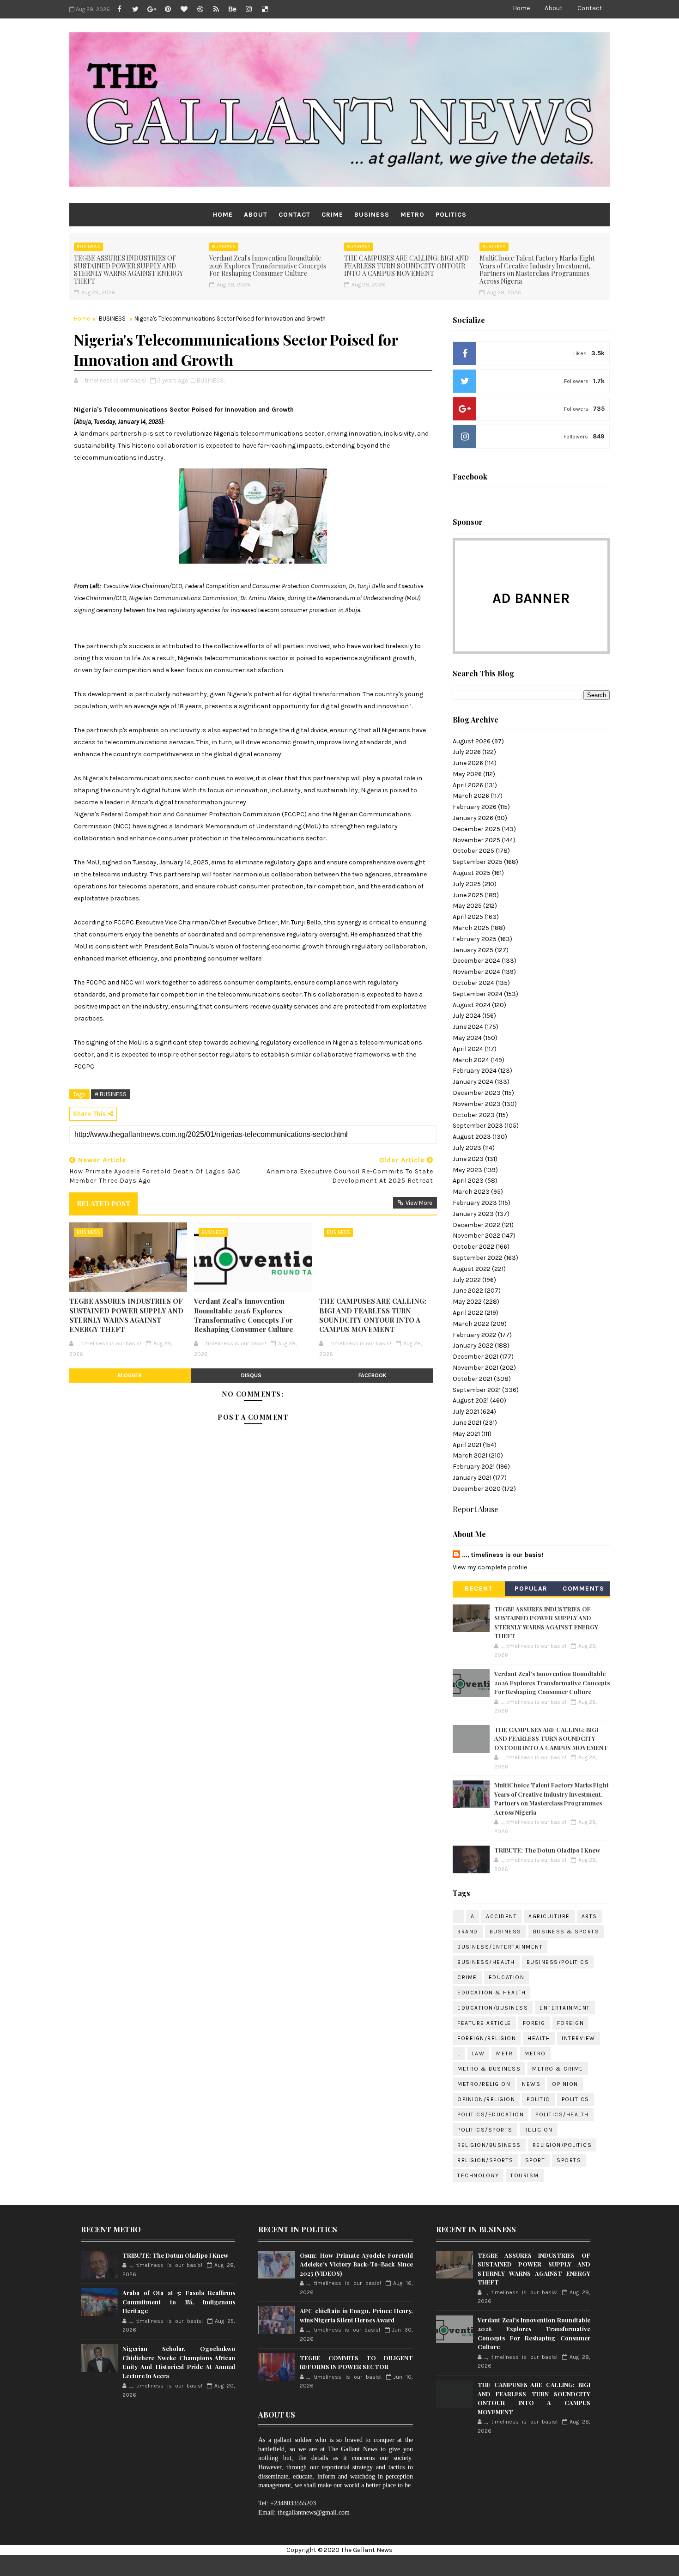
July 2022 (467, 1280)
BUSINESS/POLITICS (558, 1962)
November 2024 (476, 972)
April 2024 (468, 1049)
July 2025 (467, 884)
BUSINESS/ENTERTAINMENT (500, 1947)
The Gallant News (367, 2550)
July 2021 (466, 1412)
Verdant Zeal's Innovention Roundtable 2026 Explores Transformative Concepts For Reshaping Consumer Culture (268, 266)
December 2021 (476, 1357)
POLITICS (451, 215)
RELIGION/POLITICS (562, 2145)
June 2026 (468, 763)
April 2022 (468, 1313)
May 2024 (467, 1038)
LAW (479, 2054)
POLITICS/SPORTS (485, 2130)
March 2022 (471, 1324)
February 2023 (475, 1203)
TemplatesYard (368, 2565)
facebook (373, 1375)
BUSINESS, (211, 380)
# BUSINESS (111, 1094)
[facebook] (119, 9)
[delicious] (265, 9)
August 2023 (472, 1137)
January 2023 (473, 1214)
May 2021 (466, 1434)
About (554, 8)
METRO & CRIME (558, 2069)
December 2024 (476, 961)
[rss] (216, 9)
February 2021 (474, 1467)
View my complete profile (490, 1567)
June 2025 (468, 895)
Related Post (103, 1203)
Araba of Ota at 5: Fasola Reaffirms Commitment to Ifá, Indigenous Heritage (179, 2302)
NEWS (531, 2084)
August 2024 (472, 1005)
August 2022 (472, 1269)
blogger (130, 1375)
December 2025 (476, 829)
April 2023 (468, 1181)
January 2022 (473, 1346)
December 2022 (476, 1225)
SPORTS (569, 2160)
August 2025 (472, 873)
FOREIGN (571, 2023)
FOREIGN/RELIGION (487, 2038)
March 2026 (471, 796)
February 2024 (475, 1071)
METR (504, 2054)
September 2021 (477, 1390)
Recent (479, 1589)
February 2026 (475, 807)
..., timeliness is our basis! (503, 1555)
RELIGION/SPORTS (485, 2160)
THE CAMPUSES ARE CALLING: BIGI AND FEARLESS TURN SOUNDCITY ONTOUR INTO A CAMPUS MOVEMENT (406, 266)
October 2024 (473, 983)
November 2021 (476, 1368)
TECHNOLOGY (478, 2175)
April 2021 (467, 1445)
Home (521, 8)
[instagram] (249, 9)
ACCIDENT (501, 1916)
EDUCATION (507, 1977)
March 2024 (471, 1060)
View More (419, 1203)
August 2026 (472, 741)
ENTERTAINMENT (565, 2008)
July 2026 (467, 752)
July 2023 (467, 1148)
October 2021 (473, 1379)
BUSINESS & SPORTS (566, 1932)
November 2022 (476, 1236)
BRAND (468, 1932)
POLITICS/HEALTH (562, 2114)
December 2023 (477, 1093)
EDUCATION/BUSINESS (493, 2008)
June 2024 (468, 1027)
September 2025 (478, 862)
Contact (590, 8)
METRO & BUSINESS (489, 2069)
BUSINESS (372, 215)
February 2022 (475, 1335)
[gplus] (152, 9)
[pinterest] (168, 9)
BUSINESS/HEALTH (486, 1962)
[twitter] (135, 9)
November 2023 (477, 1104)
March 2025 (471, 928)
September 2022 (478, 1258)
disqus (251, 1375)
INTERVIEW (579, 2038)
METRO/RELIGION (484, 2084)
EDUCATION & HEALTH (491, 1993)
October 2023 (474, 1115)
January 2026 (473, 818)
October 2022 (473, 1247)
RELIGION (539, 2130)
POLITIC (538, 2099)
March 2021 (470, 1455)
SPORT (535, 2160)
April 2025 (468, 917)
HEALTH (539, 2038)
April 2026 (468, 785)
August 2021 (471, 1400)
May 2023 (467, 1170)
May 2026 (467, 774)
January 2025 (473, 950)
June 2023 (468, 1159)
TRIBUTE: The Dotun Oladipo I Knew (547, 1850)
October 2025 (473, 851)
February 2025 (475, 939)
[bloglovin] (184, 9)
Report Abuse (475, 1509)
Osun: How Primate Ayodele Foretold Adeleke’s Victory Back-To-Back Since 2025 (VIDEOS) (356, 2264)
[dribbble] (200, 9)
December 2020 (477, 1489)
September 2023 (478, 1126)
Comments (583, 1589)
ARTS (589, 1916)
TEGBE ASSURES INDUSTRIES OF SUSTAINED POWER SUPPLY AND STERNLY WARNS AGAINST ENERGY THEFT (128, 270)
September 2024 (478, 994)
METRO (412, 215)
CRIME (332, 215)
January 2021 (472, 1478)
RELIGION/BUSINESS (489, 2145)
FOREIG (534, 2023)
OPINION (565, 2084)
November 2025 (476, 840)
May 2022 (467, 1302)
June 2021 (467, 1423)
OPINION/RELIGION (486, 2099)
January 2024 (473, 1082)
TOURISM (525, 2175)
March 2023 (471, 1192)
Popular (531, 1589)
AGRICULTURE (549, 1916)
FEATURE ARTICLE (484, 2023)
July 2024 (467, 1016)
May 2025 (467, 906)
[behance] (232, 9)
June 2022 (468, 1291)
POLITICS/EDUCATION (491, 2114)
